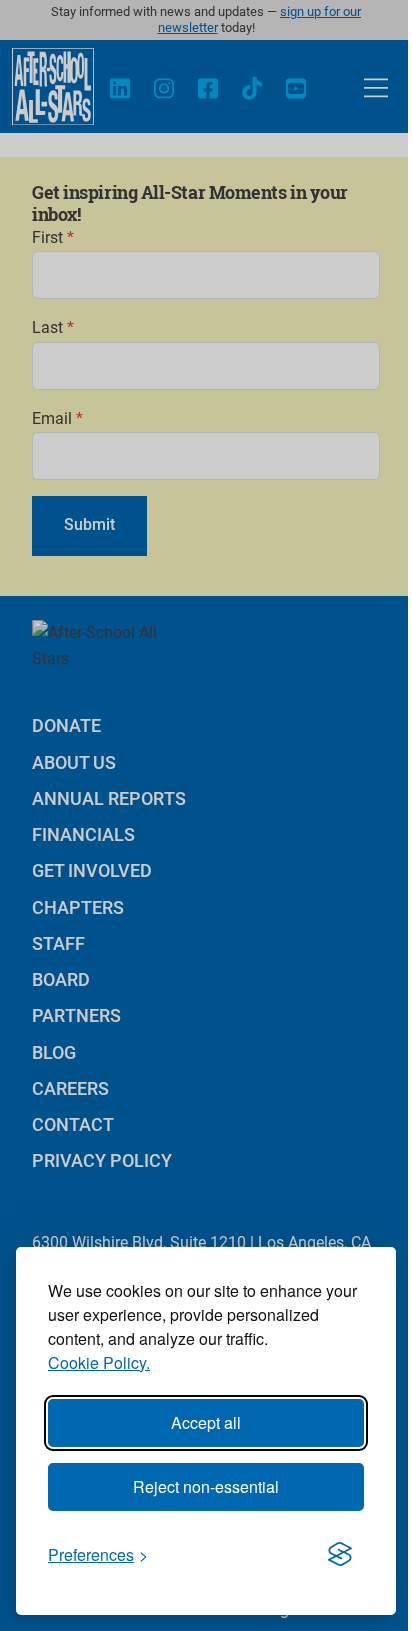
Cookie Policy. (99, 1362)
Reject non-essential (206, 1486)
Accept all (206, 1422)
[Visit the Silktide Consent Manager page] (340, 1555)
